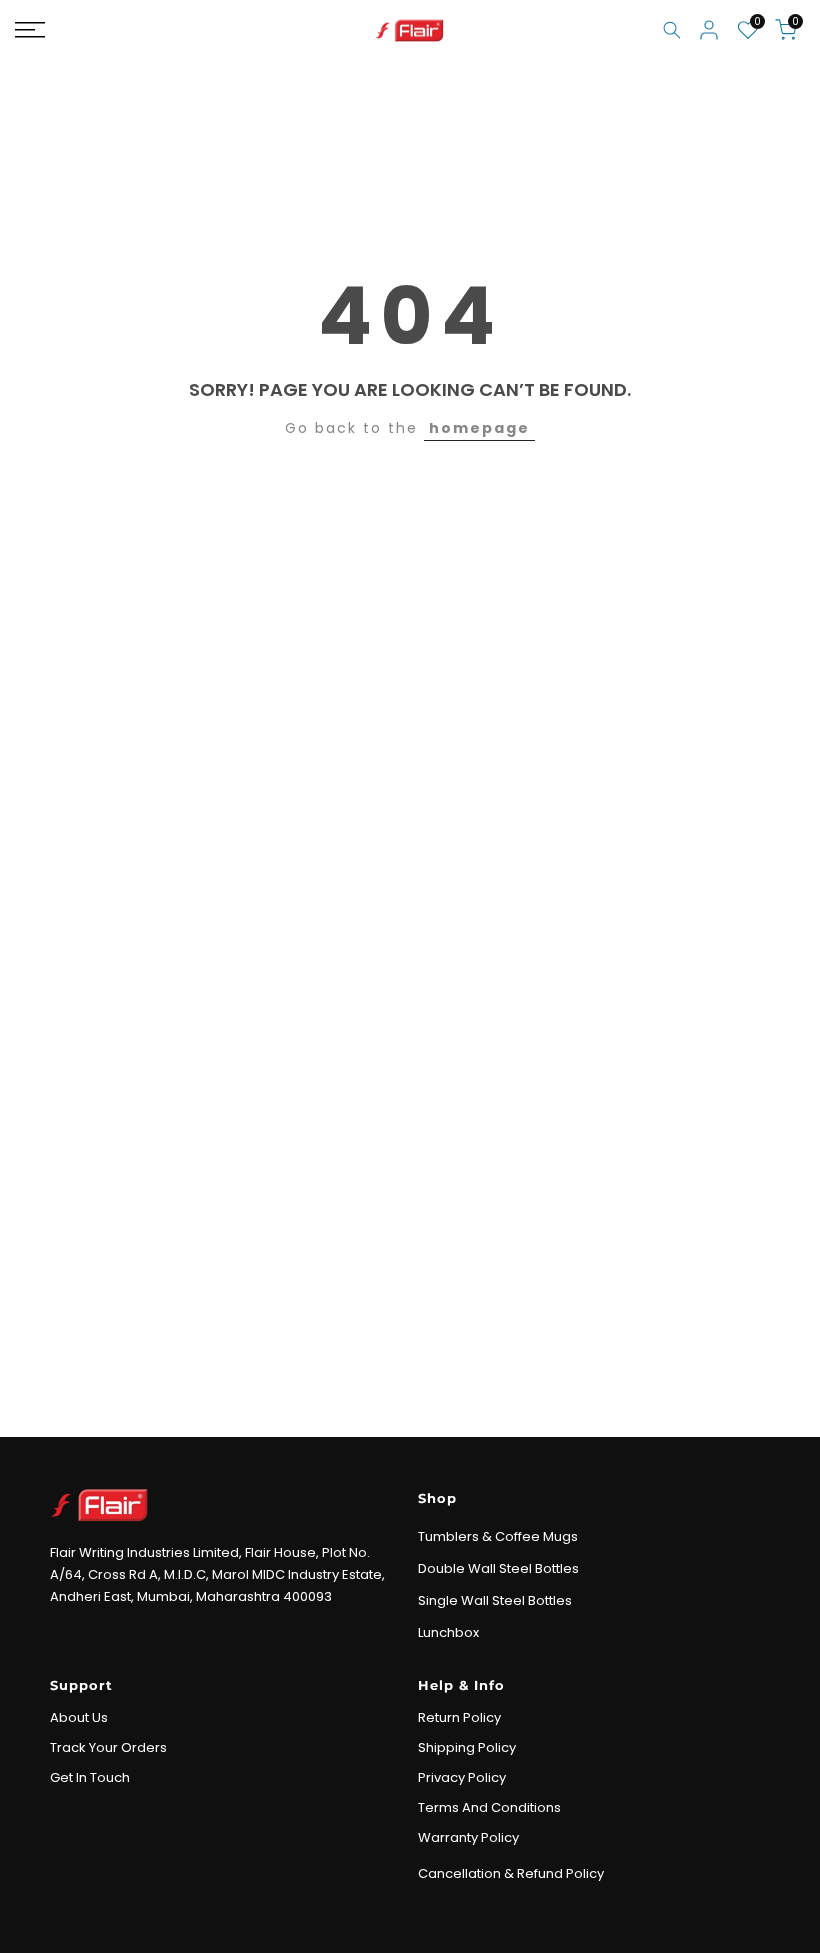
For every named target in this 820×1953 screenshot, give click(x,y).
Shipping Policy (467, 1747)
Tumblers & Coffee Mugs (498, 1536)
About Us (79, 1717)
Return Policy (459, 1717)
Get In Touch (90, 1777)
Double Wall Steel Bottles (498, 1568)
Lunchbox (448, 1632)
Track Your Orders (108, 1747)
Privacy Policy (462, 1777)
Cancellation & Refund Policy (511, 1873)
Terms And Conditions (489, 1807)
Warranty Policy (468, 1837)
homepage (479, 428)
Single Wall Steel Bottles (495, 1600)
